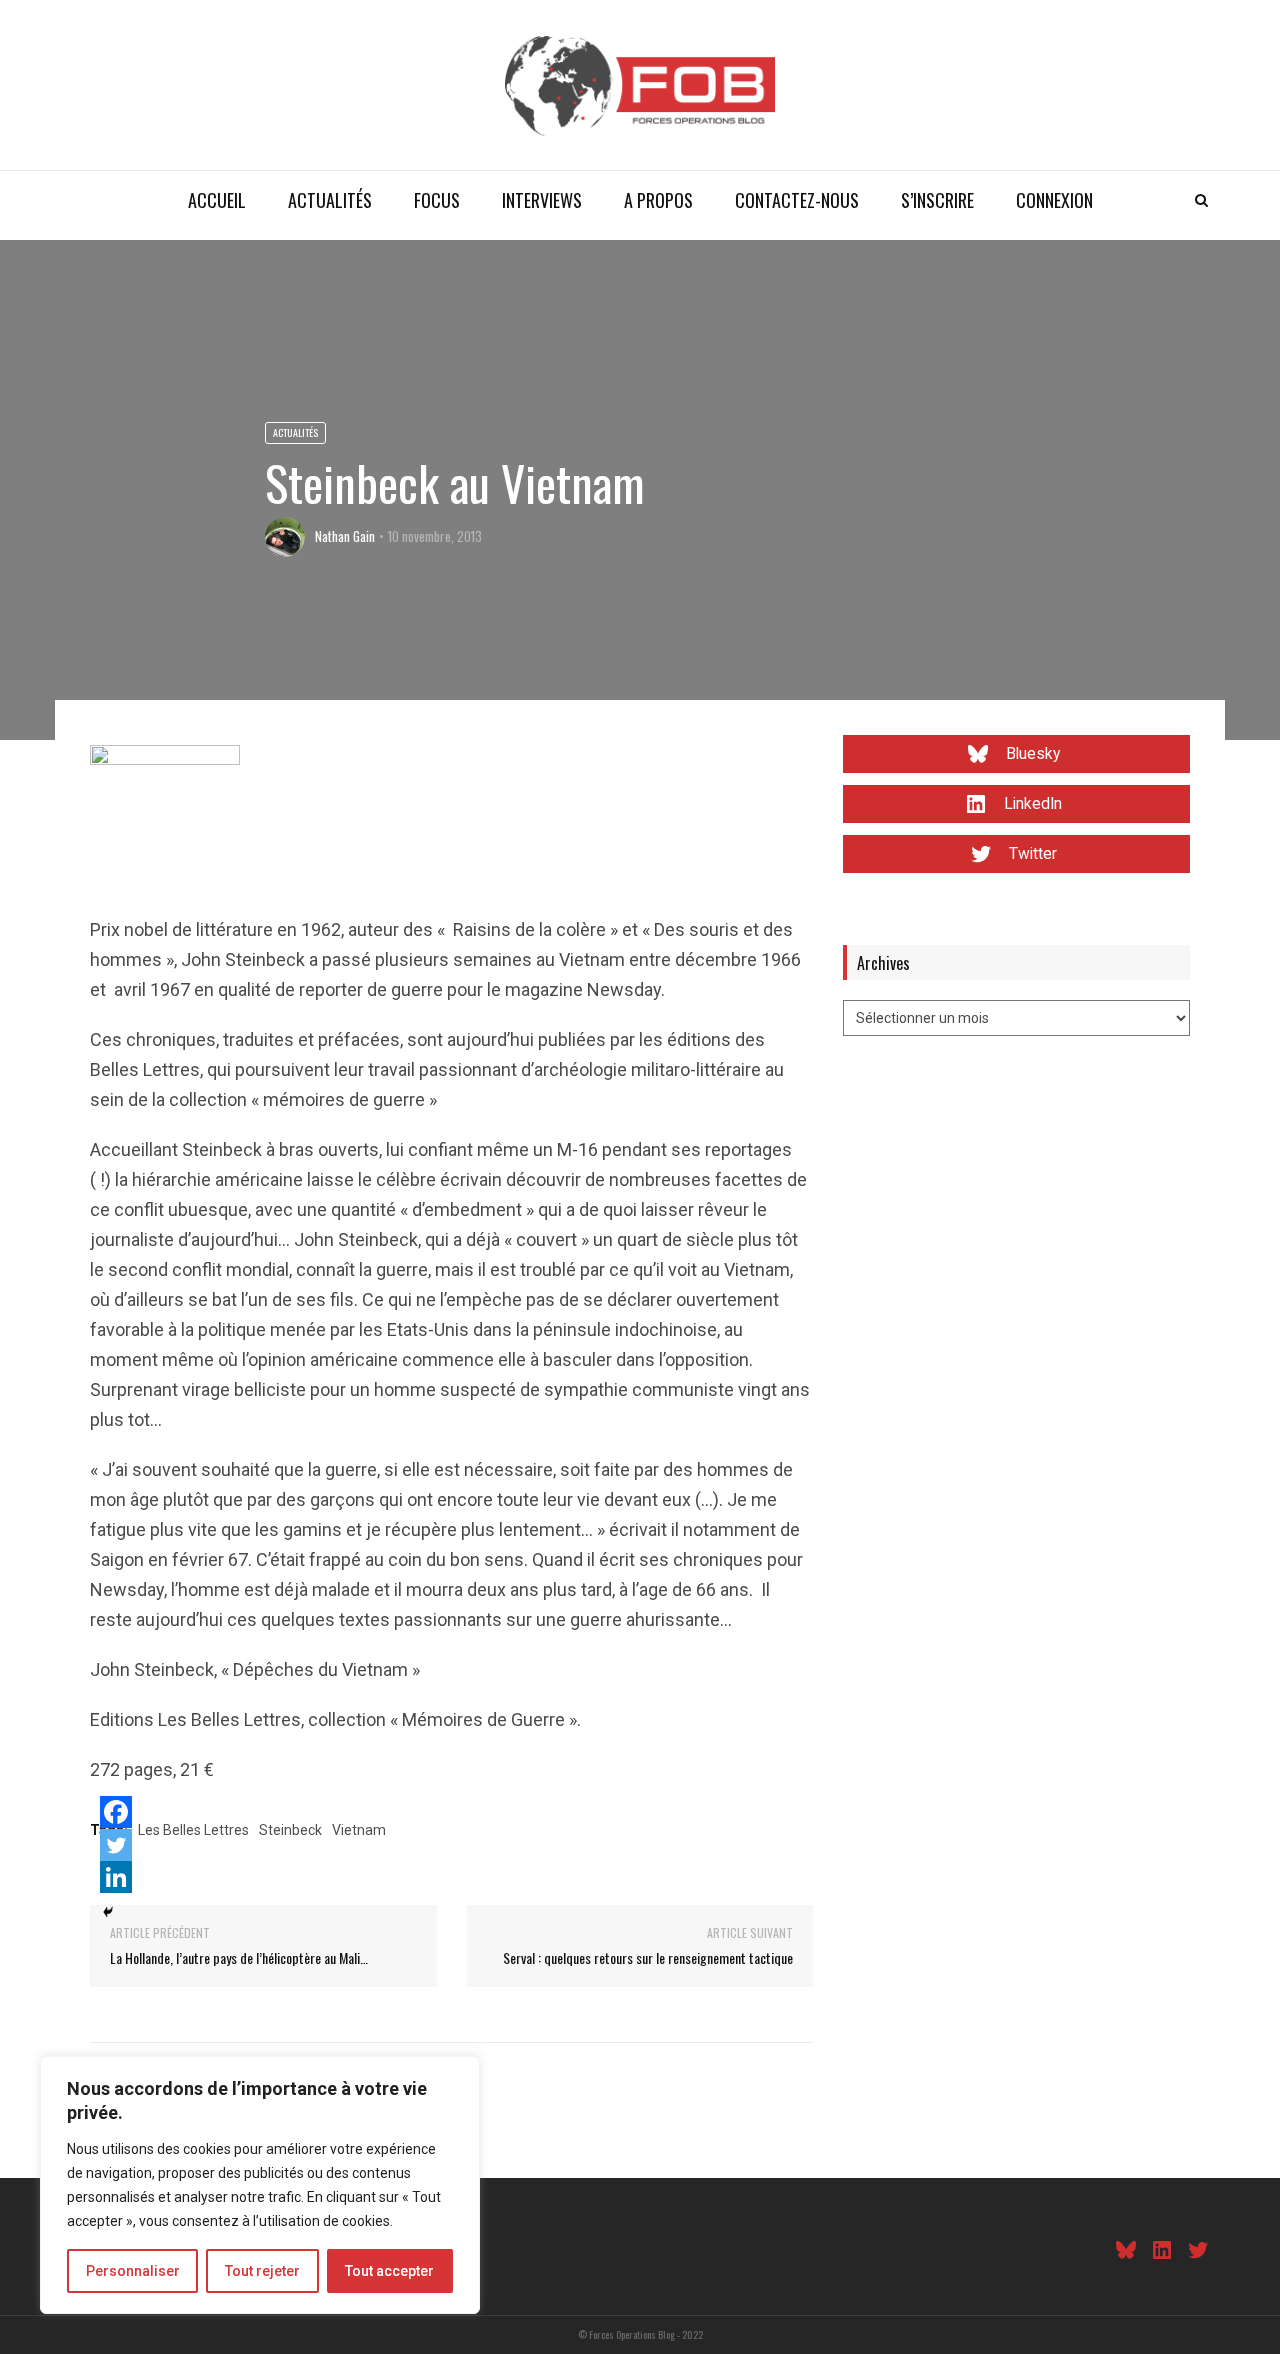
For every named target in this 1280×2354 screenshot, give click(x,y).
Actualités (330, 200)
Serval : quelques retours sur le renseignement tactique (648, 1957)
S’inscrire (937, 200)
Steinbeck (290, 1830)
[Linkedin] (116, 1877)
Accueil (217, 200)
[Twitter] (116, 1845)
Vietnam (359, 1830)
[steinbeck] (165, 818)
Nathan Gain (345, 536)
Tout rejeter (262, 2271)
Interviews (542, 200)
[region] (260, 2185)
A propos (658, 200)
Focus (437, 200)
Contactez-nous (797, 200)
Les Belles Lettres (193, 1830)
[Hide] (108, 1912)
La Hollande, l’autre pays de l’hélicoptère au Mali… (239, 1957)
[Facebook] (116, 1812)
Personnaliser (133, 2271)
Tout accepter (389, 2271)
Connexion (1054, 200)
